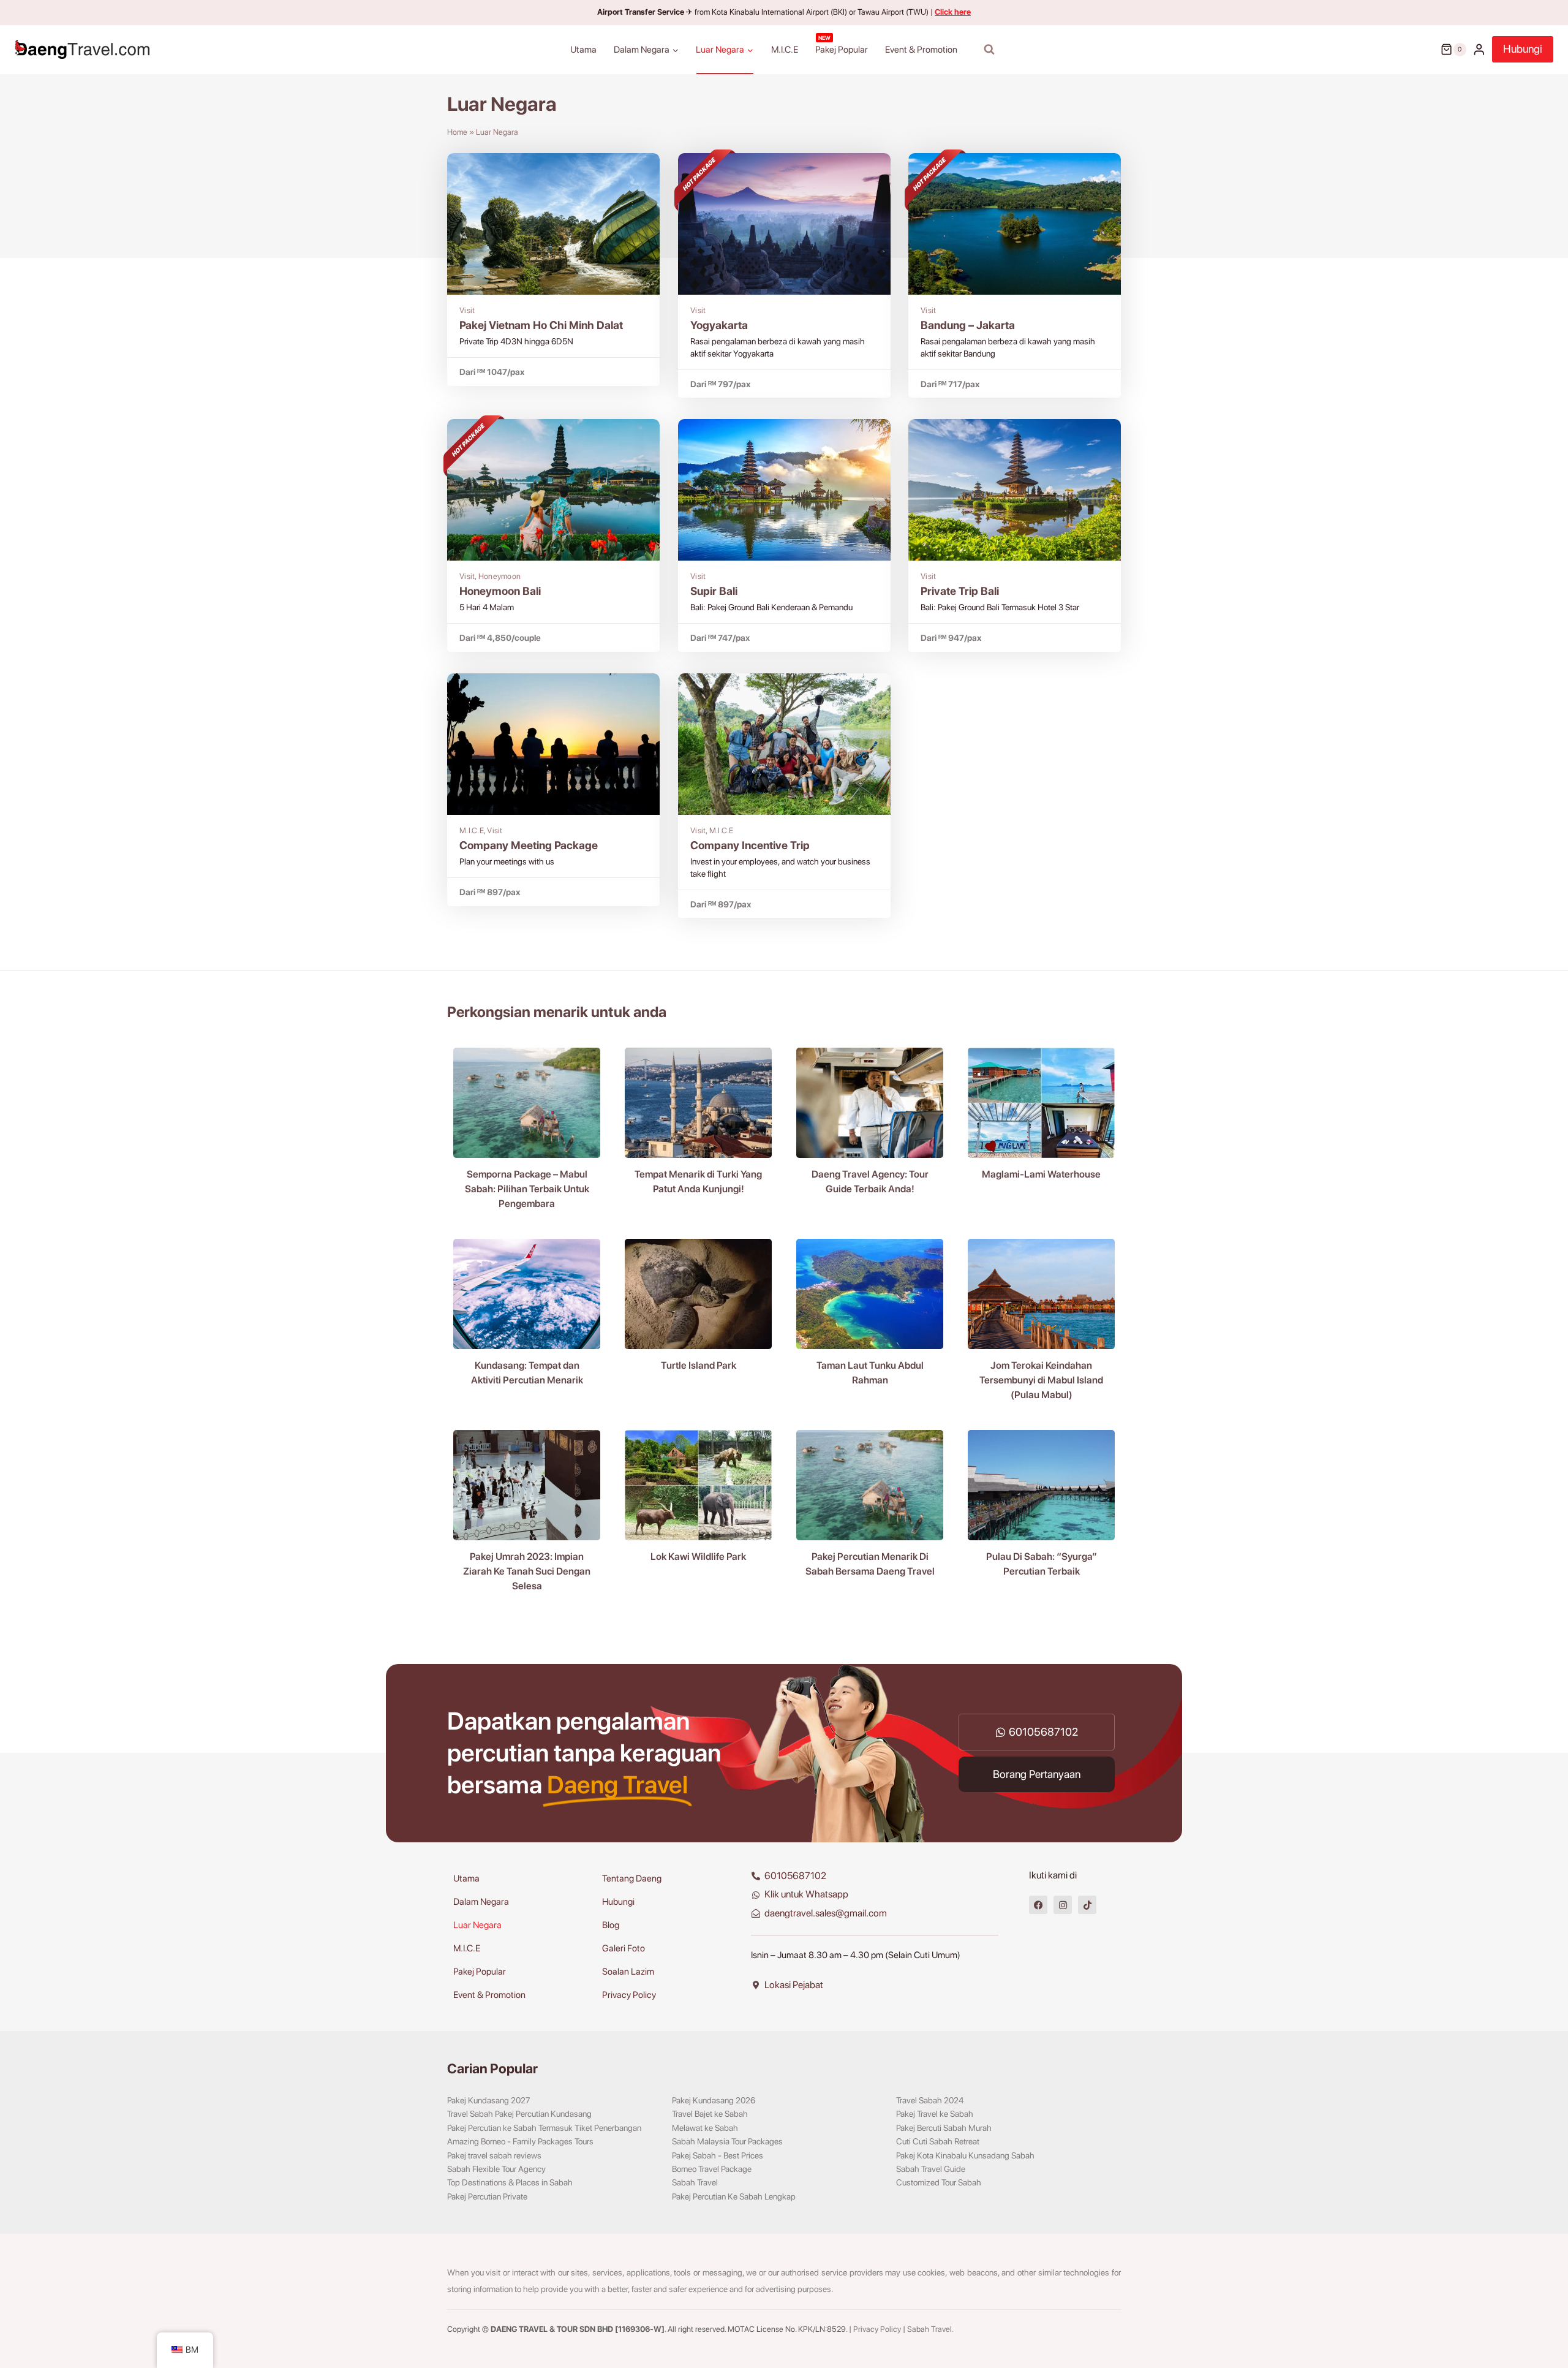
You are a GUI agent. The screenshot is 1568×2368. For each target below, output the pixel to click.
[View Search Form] (989, 50)
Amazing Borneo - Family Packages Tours (520, 2141)
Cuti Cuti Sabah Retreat (938, 2141)
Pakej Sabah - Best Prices (718, 2155)
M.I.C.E (785, 50)
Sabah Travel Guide (931, 2169)
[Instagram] (1063, 1905)
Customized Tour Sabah (939, 2182)
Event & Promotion (921, 50)
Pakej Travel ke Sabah (935, 2114)
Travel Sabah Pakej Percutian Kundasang (519, 2114)
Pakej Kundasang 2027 (489, 2100)
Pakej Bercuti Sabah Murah (944, 2128)
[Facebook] (1038, 1905)
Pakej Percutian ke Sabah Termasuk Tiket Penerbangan (544, 2128)
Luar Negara (477, 1925)
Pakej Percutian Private (487, 2196)
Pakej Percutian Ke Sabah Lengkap (734, 2196)
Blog (611, 1925)
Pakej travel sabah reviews (494, 2155)
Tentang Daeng (632, 1878)
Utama (583, 50)
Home (457, 132)
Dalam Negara (481, 1902)
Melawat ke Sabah (705, 2128)
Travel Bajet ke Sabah (710, 2114)
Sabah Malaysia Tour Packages (727, 2141)
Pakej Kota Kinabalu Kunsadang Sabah (965, 2155)
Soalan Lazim (628, 1972)
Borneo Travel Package (712, 2169)
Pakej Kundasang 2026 (714, 2100)
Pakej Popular (842, 45)
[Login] (1479, 49)
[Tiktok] (1087, 1905)
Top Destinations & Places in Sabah (510, 2182)
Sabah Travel (695, 2182)
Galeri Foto (624, 1948)
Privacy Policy (629, 1995)
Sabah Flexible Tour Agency (496, 2169)
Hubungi (1523, 49)
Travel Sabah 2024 (930, 2100)
